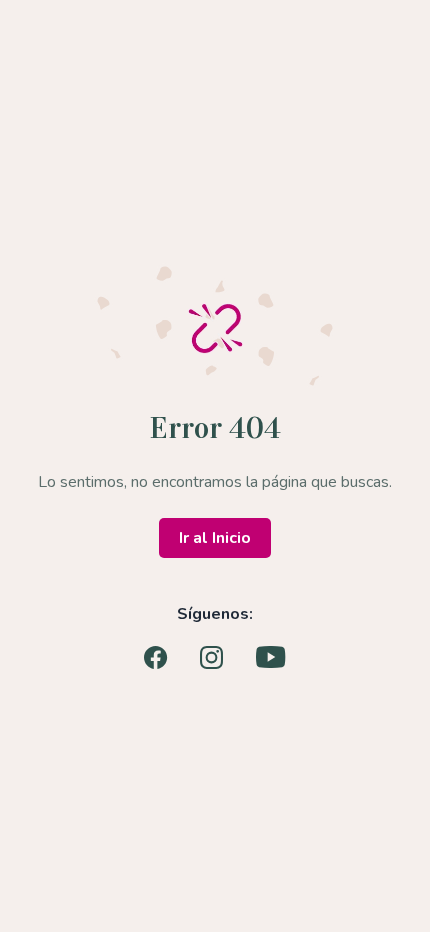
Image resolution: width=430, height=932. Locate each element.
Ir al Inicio (215, 538)
